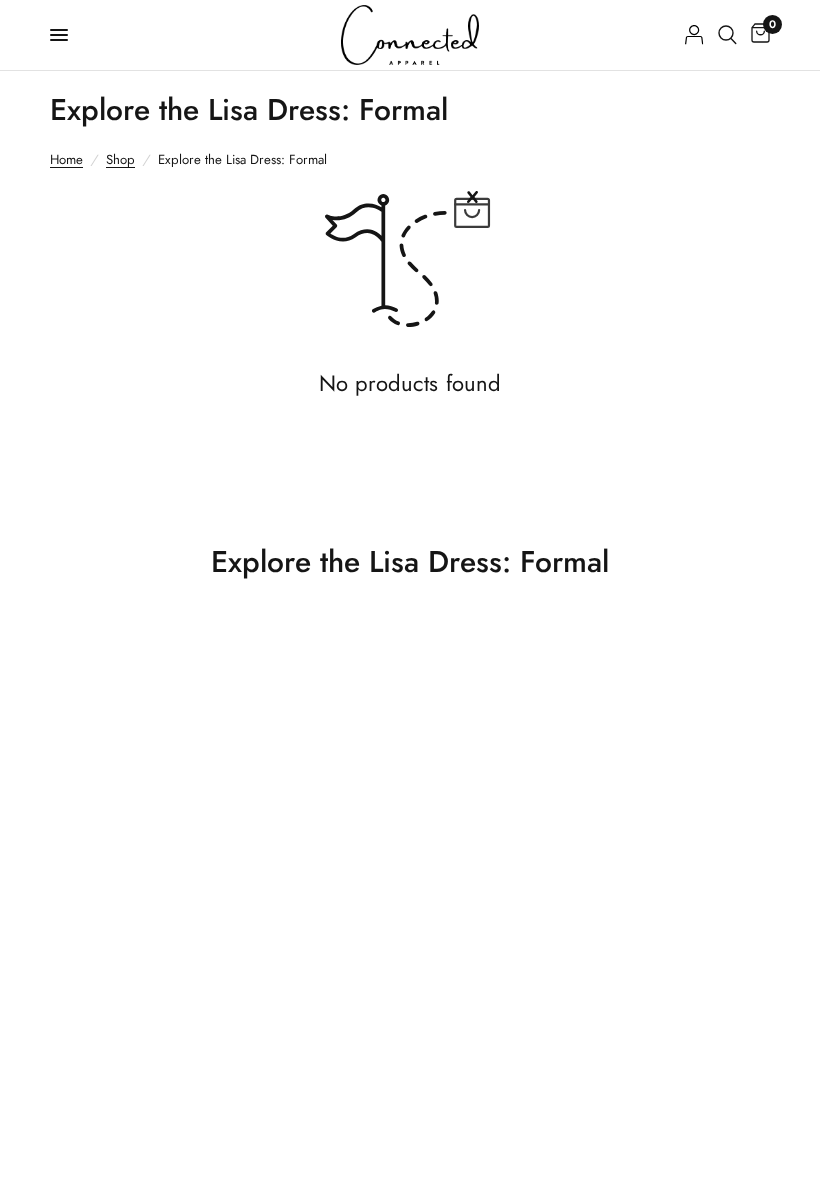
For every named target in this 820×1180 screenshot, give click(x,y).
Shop (120, 159)
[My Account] (694, 35)
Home (66, 159)
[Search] (727, 35)
